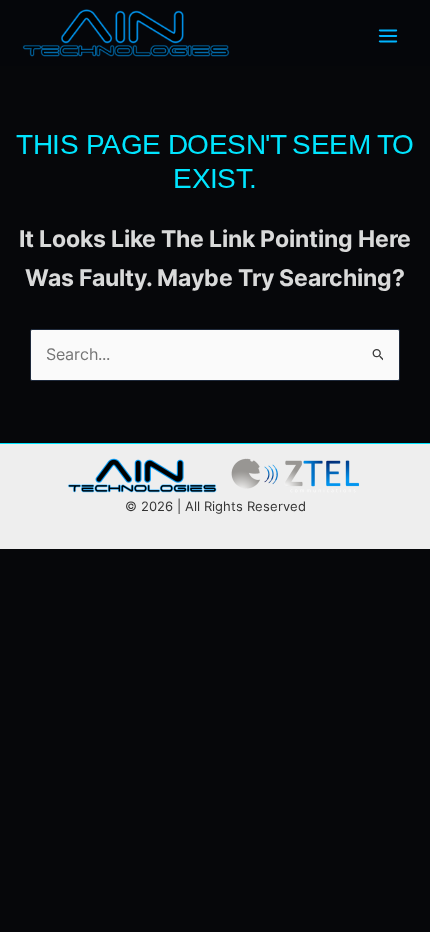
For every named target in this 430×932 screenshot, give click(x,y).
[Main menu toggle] (388, 36)
